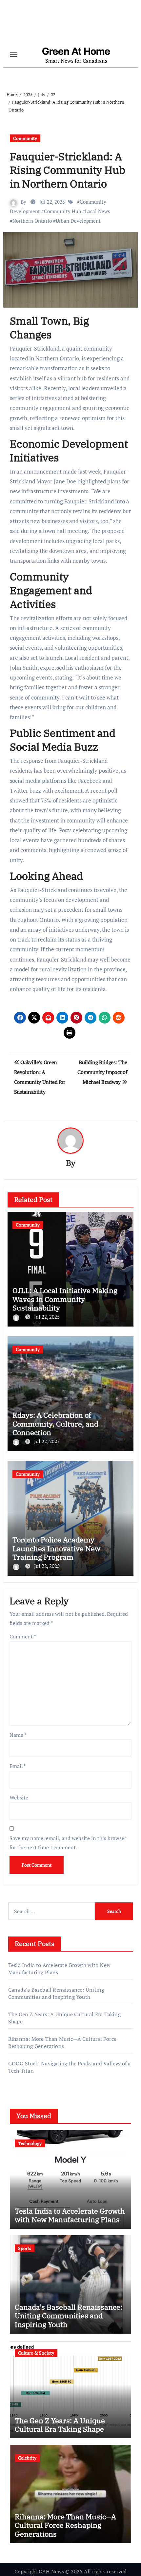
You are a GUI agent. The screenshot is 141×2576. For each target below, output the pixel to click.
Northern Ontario (32, 221)
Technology (30, 2143)
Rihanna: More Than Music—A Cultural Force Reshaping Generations (62, 2042)
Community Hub (62, 211)
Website (19, 1797)
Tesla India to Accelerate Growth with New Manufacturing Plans (70, 2215)
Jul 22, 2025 (47, 1317)
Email (18, 1766)
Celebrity (27, 2458)
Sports (25, 2248)
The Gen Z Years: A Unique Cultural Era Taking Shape (60, 2425)
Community (25, 138)
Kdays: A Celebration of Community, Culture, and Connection (55, 1424)
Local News (98, 211)
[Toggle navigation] (14, 55)
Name (18, 1735)
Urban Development (78, 221)
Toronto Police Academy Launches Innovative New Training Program (56, 1548)
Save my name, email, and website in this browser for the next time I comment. (68, 1843)
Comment (23, 1636)
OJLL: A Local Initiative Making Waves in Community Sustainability (65, 1299)
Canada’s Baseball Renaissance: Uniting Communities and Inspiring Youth (56, 1993)
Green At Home (76, 51)
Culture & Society (36, 2353)
